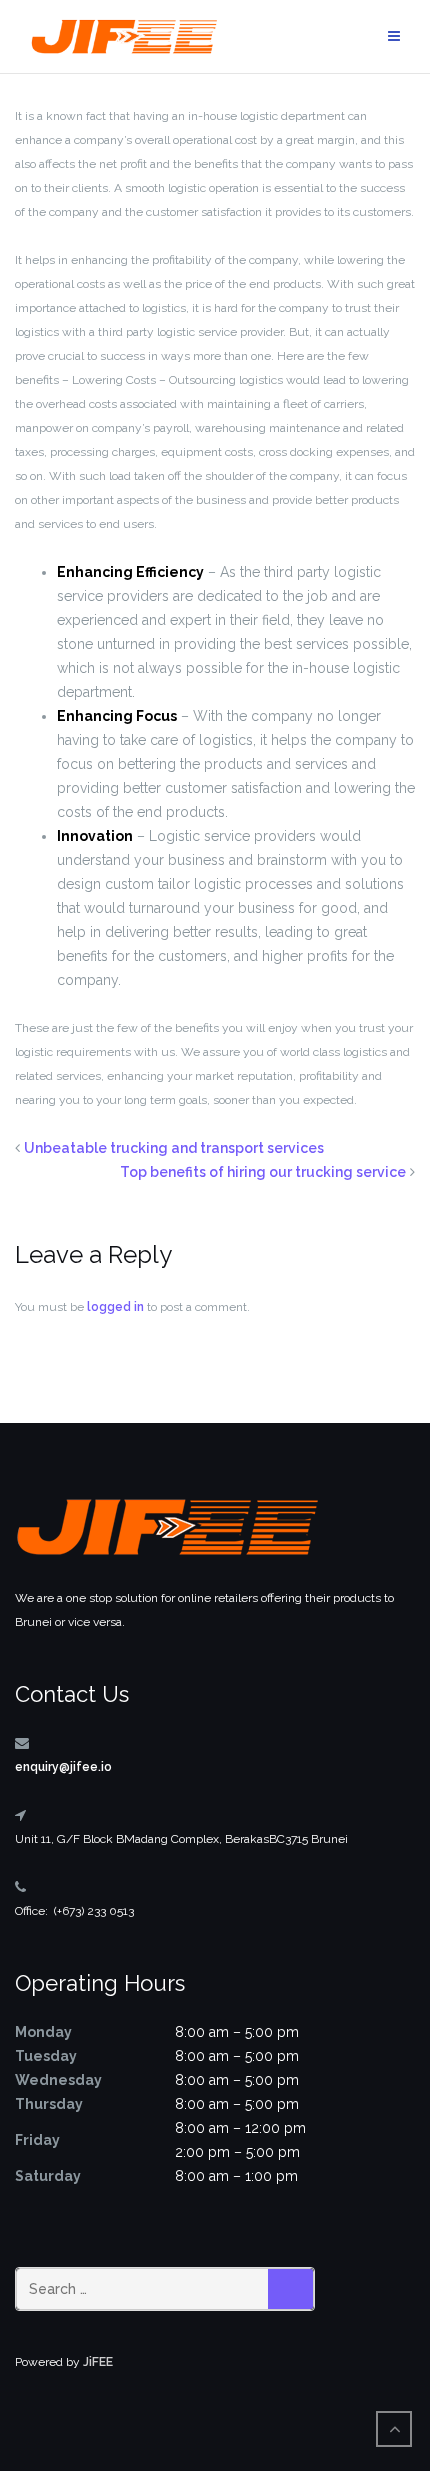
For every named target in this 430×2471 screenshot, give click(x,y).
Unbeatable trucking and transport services (174, 1148)
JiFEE (98, 2362)
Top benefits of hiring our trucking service (263, 1172)
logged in (115, 1307)
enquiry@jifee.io (63, 1767)
